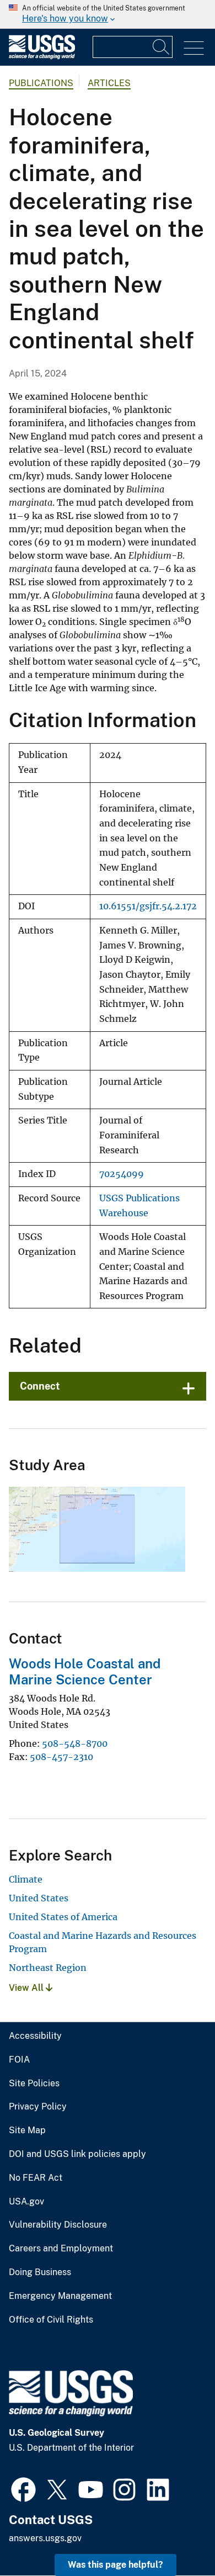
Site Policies (34, 2084)
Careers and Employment (61, 2249)
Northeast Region (48, 1968)
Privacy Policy (38, 2107)
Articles (109, 83)
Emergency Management (60, 2296)
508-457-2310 (61, 1757)
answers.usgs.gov (45, 2538)
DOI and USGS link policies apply (77, 2154)
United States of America (63, 1917)
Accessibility (35, 2036)
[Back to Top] (175, 2536)
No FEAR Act (36, 2178)
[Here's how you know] (108, 14)
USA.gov (26, 2202)
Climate (26, 1879)
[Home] (42, 57)
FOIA (19, 2060)
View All (27, 1988)
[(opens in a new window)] (23, 2488)
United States (39, 1898)
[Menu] (194, 48)
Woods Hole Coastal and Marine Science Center (85, 1671)
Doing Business (40, 2272)
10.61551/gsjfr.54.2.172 (148, 906)
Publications (41, 83)
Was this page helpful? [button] (115, 2565)
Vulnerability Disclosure (58, 2225)
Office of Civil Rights (51, 2320)
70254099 (122, 1174)
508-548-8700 (75, 1743)
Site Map (27, 2130)
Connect (40, 1386)
